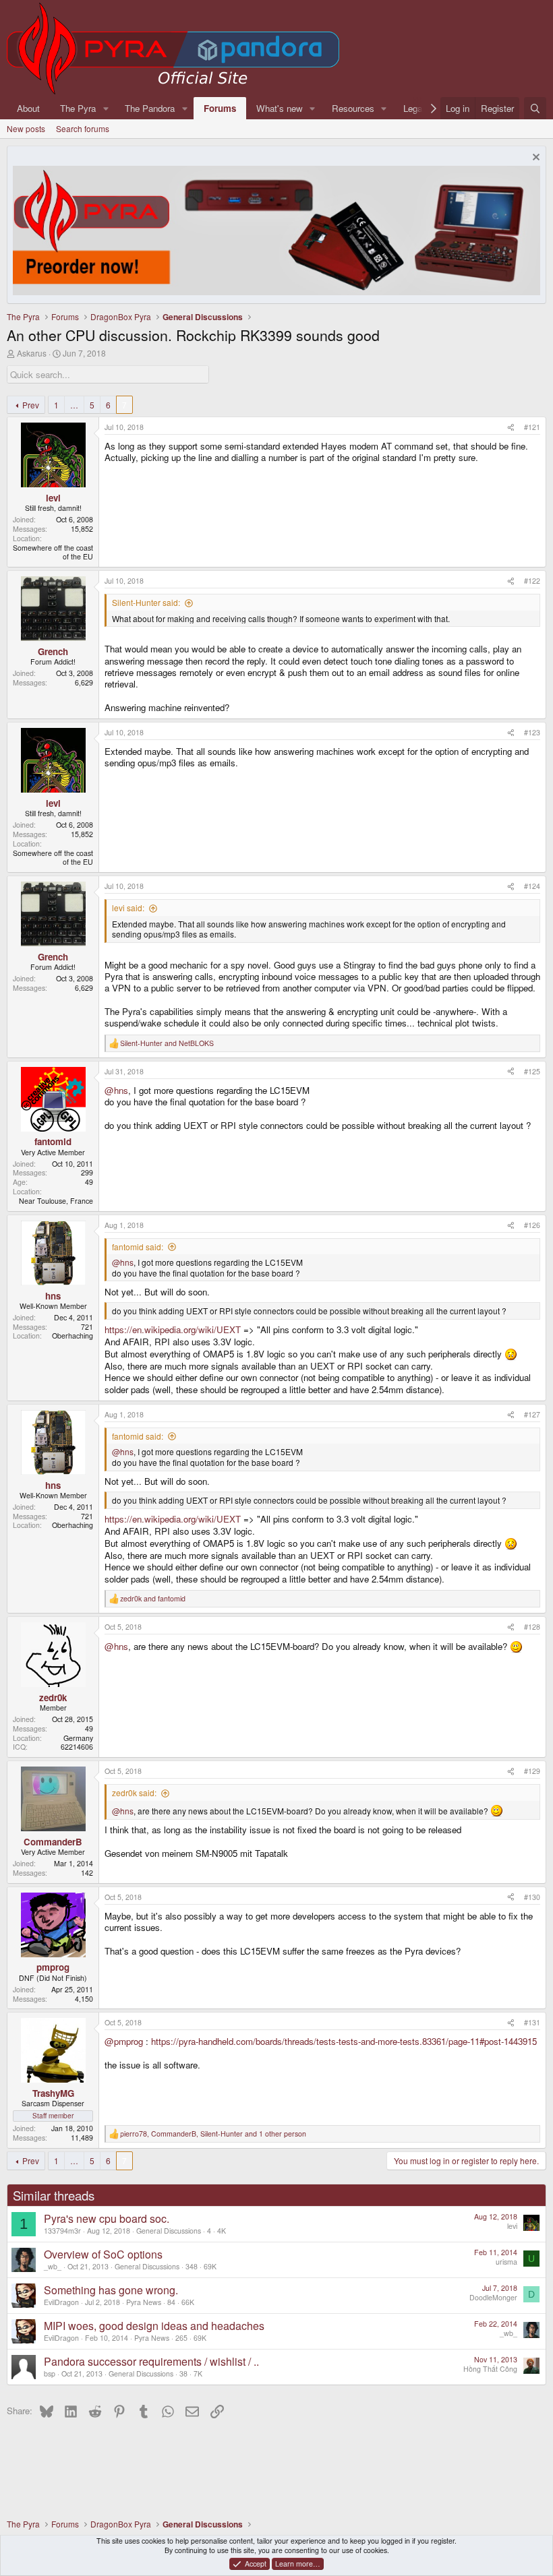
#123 (532, 732)
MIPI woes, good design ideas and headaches (154, 2326)
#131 (532, 2022)
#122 (532, 581)
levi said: (128, 908)
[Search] (535, 108)
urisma (506, 2262)
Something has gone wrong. (111, 2290)
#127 (532, 1414)
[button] (106, 108)
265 (181, 2338)
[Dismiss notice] (534, 159)
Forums (220, 108)
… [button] (74, 405)
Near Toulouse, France (56, 1201)
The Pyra (78, 108)
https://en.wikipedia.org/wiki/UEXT (173, 1329)
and (167, 1043)
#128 (532, 1627)
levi (512, 2226)
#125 (532, 1071)
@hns (116, 1090)
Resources (353, 108)
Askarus (32, 353)
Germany (78, 1738)
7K (198, 2373)
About (28, 108)
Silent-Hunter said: (146, 602)
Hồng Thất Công (490, 2369)
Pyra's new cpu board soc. (107, 2218)
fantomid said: (138, 1247)
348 (192, 2266)
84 (171, 2302)
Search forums (83, 128)
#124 (532, 886)
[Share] (511, 427)
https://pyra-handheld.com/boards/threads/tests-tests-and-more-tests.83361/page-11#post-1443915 (344, 2041)
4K (222, 2231)
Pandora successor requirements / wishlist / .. (151, 2361)
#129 (532, 1771)
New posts (26, 128)
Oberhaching (72, 1336)
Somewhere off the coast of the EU (53, 552)
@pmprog (124, 2041)
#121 (532, 427)
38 (183, 2373)
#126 (532, 1225)
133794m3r (62, 2231)
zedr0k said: (134, 1792)
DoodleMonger (493, 2297)
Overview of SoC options (103, 2254)
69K (210, 2266)
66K (188, 2302)
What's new (280, 108)
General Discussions (169, 2231)
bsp (50, 2373)
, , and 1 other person (213, 2134)
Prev (31, 405)
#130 (532, 1897)
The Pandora (150, 108)
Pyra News (144, 2302)
